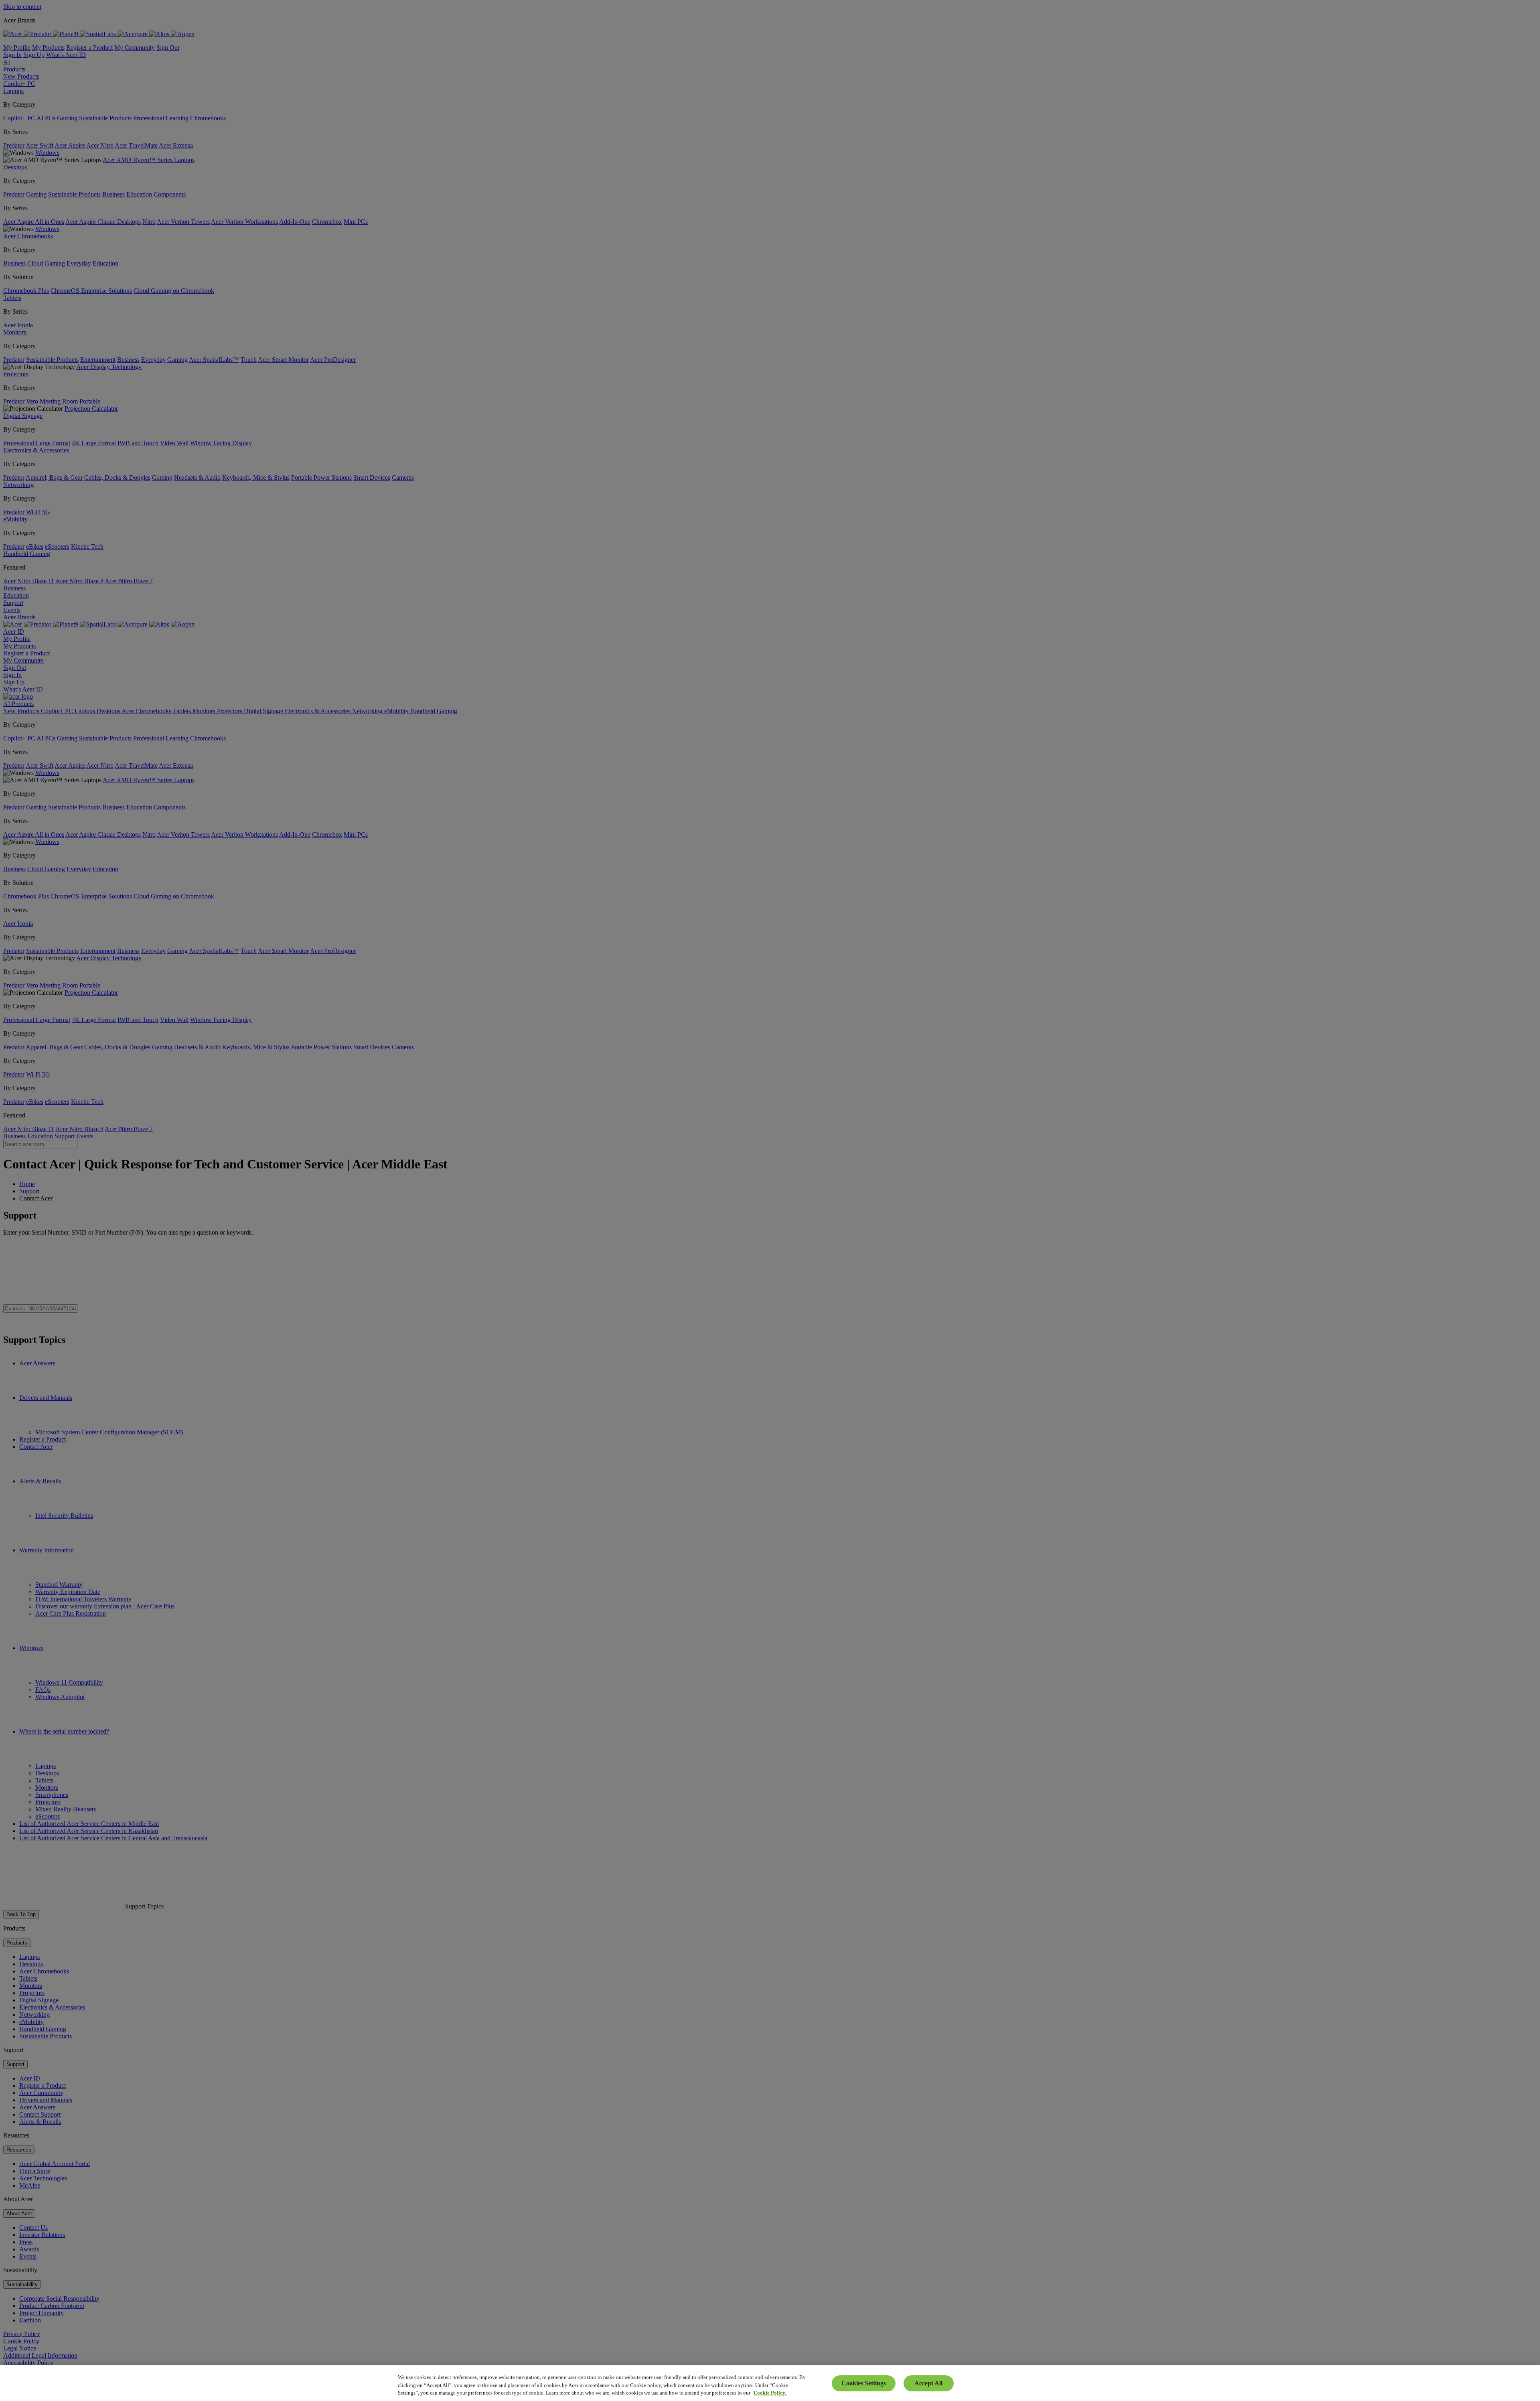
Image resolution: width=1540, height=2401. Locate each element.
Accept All (928, 2383)
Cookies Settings (864, 2383)
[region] (770, 2383)
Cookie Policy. (770, 2393)
